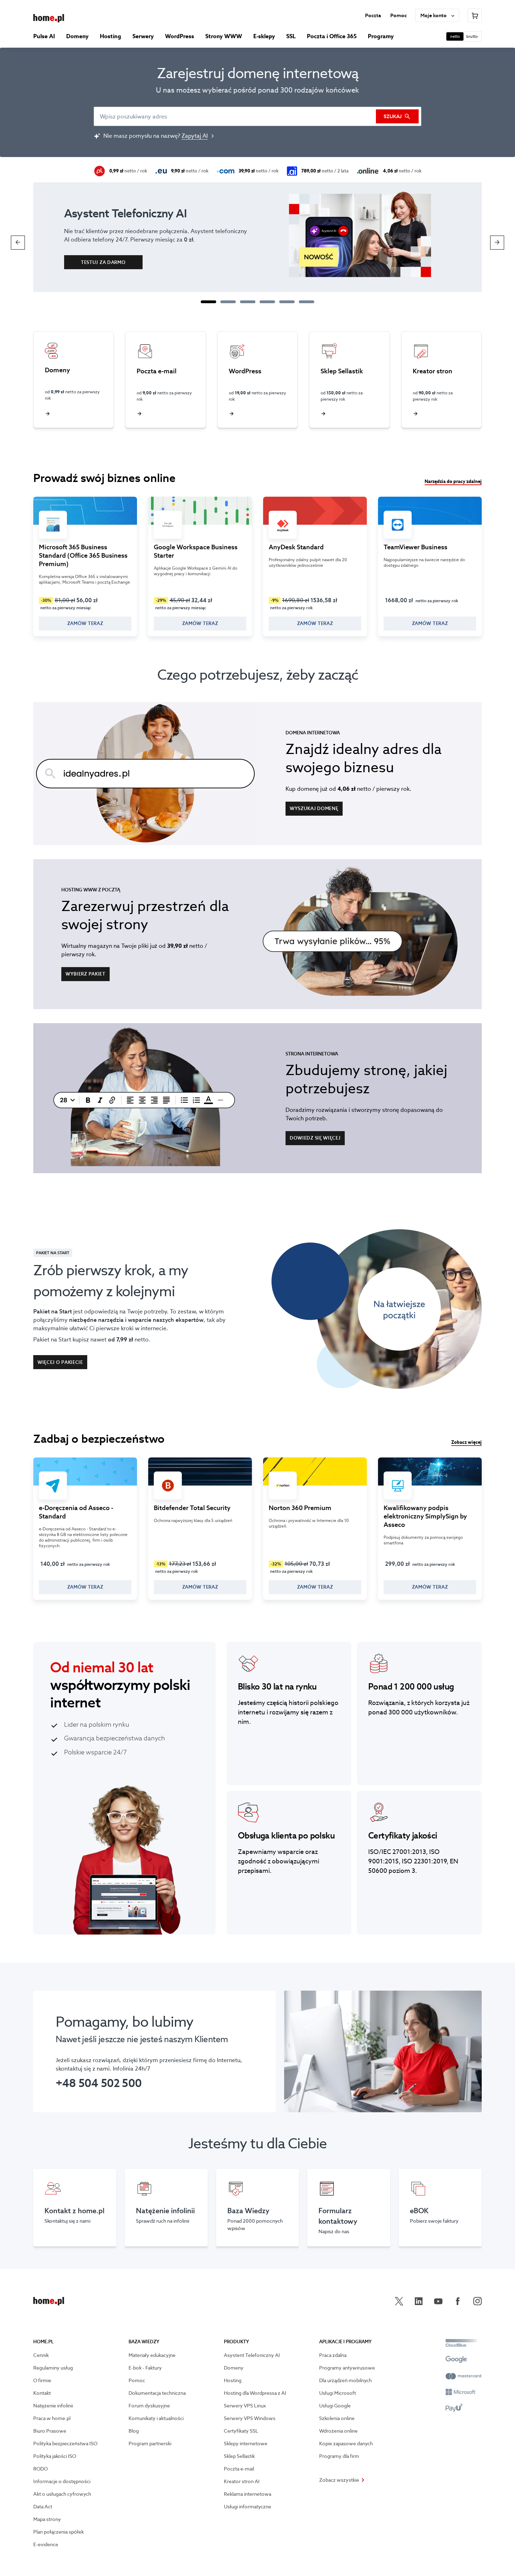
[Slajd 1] (208, 302)
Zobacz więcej (466, 1442)
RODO (40, 2469)
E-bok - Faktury (145, 2368)
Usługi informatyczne (248, 2507)
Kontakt (42, 2393)
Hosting (233, 2380)
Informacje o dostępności (62, 2481)
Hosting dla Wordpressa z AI (255, 2393)
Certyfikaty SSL (241, 2431)
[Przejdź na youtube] (438, 2301)
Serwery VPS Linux (245, 2406)
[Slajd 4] (267, 302)
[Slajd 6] (307, 302)
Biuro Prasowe (50, 2431)
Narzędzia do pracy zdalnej (453, 482)
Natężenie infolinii (53, 2406)
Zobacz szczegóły (85, 566)
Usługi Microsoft (338, 2393)
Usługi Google (335, 2406)
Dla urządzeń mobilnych (345, 2380)
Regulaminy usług (53, 2368)
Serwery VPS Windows (250, 2418)
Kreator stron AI (242, 2481)
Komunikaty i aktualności (156, 2418)
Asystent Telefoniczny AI (252, 2355)
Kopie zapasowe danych (346, 2444)
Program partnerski (150, 2444)
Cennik (41, 2355)
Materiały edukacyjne (152, 2355)
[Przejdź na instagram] (478, 2301)
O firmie (42, 2380)
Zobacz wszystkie (339, 2480)
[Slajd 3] (248, 302)
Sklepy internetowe (246, 2444)
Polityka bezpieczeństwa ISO (65, 2444)
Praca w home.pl (52, 2418)
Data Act (43, 2507)
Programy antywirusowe (347, 2368)
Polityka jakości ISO (55, 2456)
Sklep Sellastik (239, 2456)
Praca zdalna (333, 2355)
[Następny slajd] (497, 243)
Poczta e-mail (239, 2469)
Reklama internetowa (248, 2494)
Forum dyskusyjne (149, 2406)
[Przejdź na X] (399, 2301)
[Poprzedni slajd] (18, 243)
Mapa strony (47, 2519)
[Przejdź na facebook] (458, 2301)
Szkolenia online (337, 2418)
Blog (134, 2431)
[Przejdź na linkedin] (419, 2301)
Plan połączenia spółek (59, 2532)
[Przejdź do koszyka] (475, 15)
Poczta (373, 15)
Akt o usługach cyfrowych (62, 2494)
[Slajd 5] (287, 302)
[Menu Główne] (49, 18)
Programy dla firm (339, 2456)
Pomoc (399, 15)
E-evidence (46, 2544)
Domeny (234, 2368)
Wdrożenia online (338, 2431)
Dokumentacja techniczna (157, 2393)
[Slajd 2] (228, 302)
